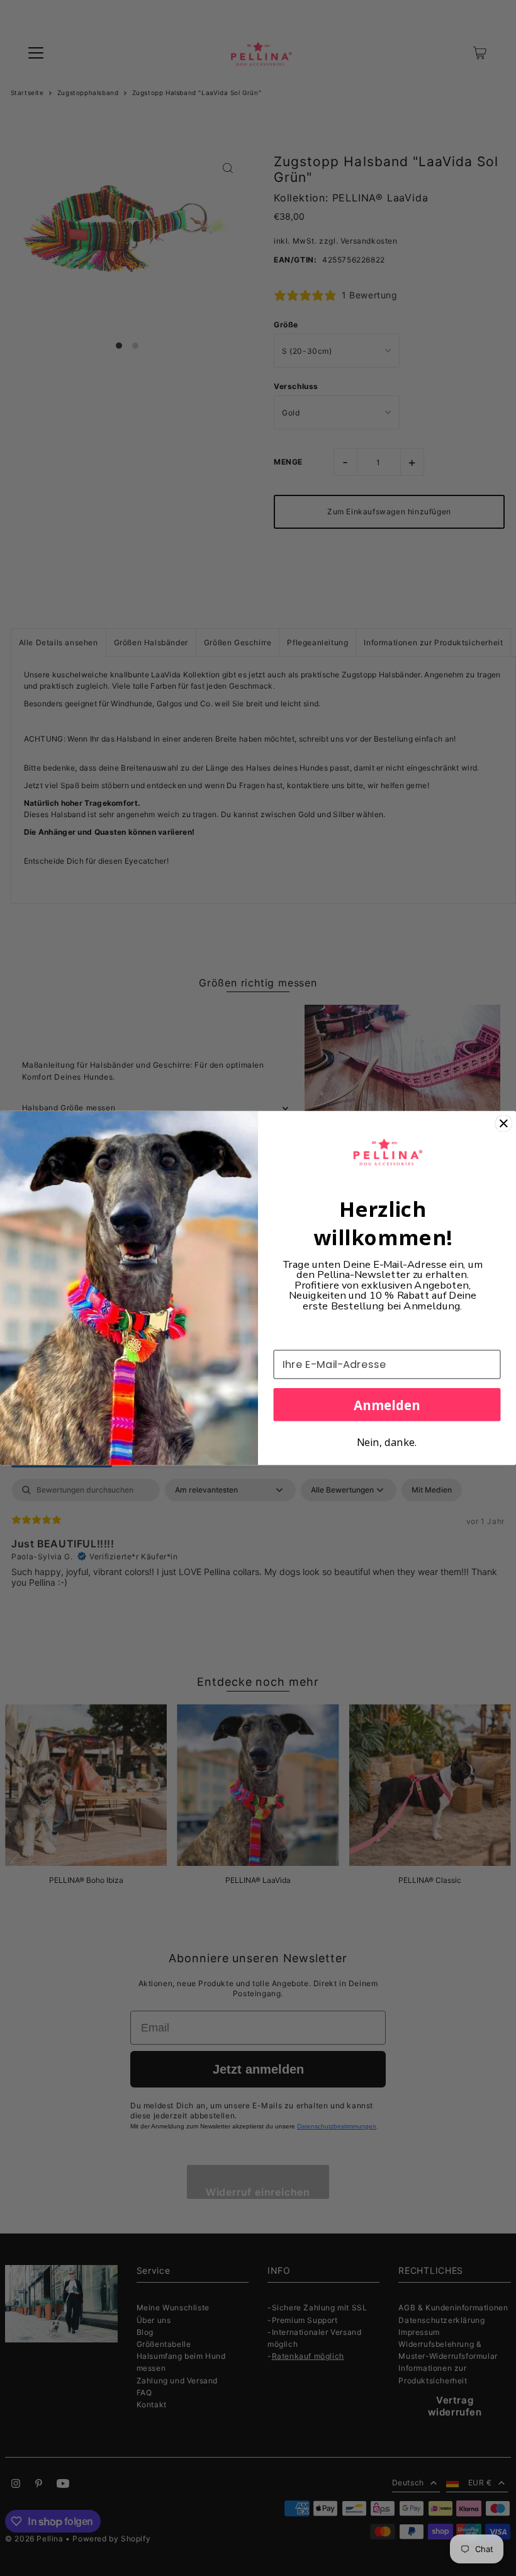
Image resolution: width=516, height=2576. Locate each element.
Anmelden (387, 1404)
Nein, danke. (387, 1442)
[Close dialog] (503, 1123)
